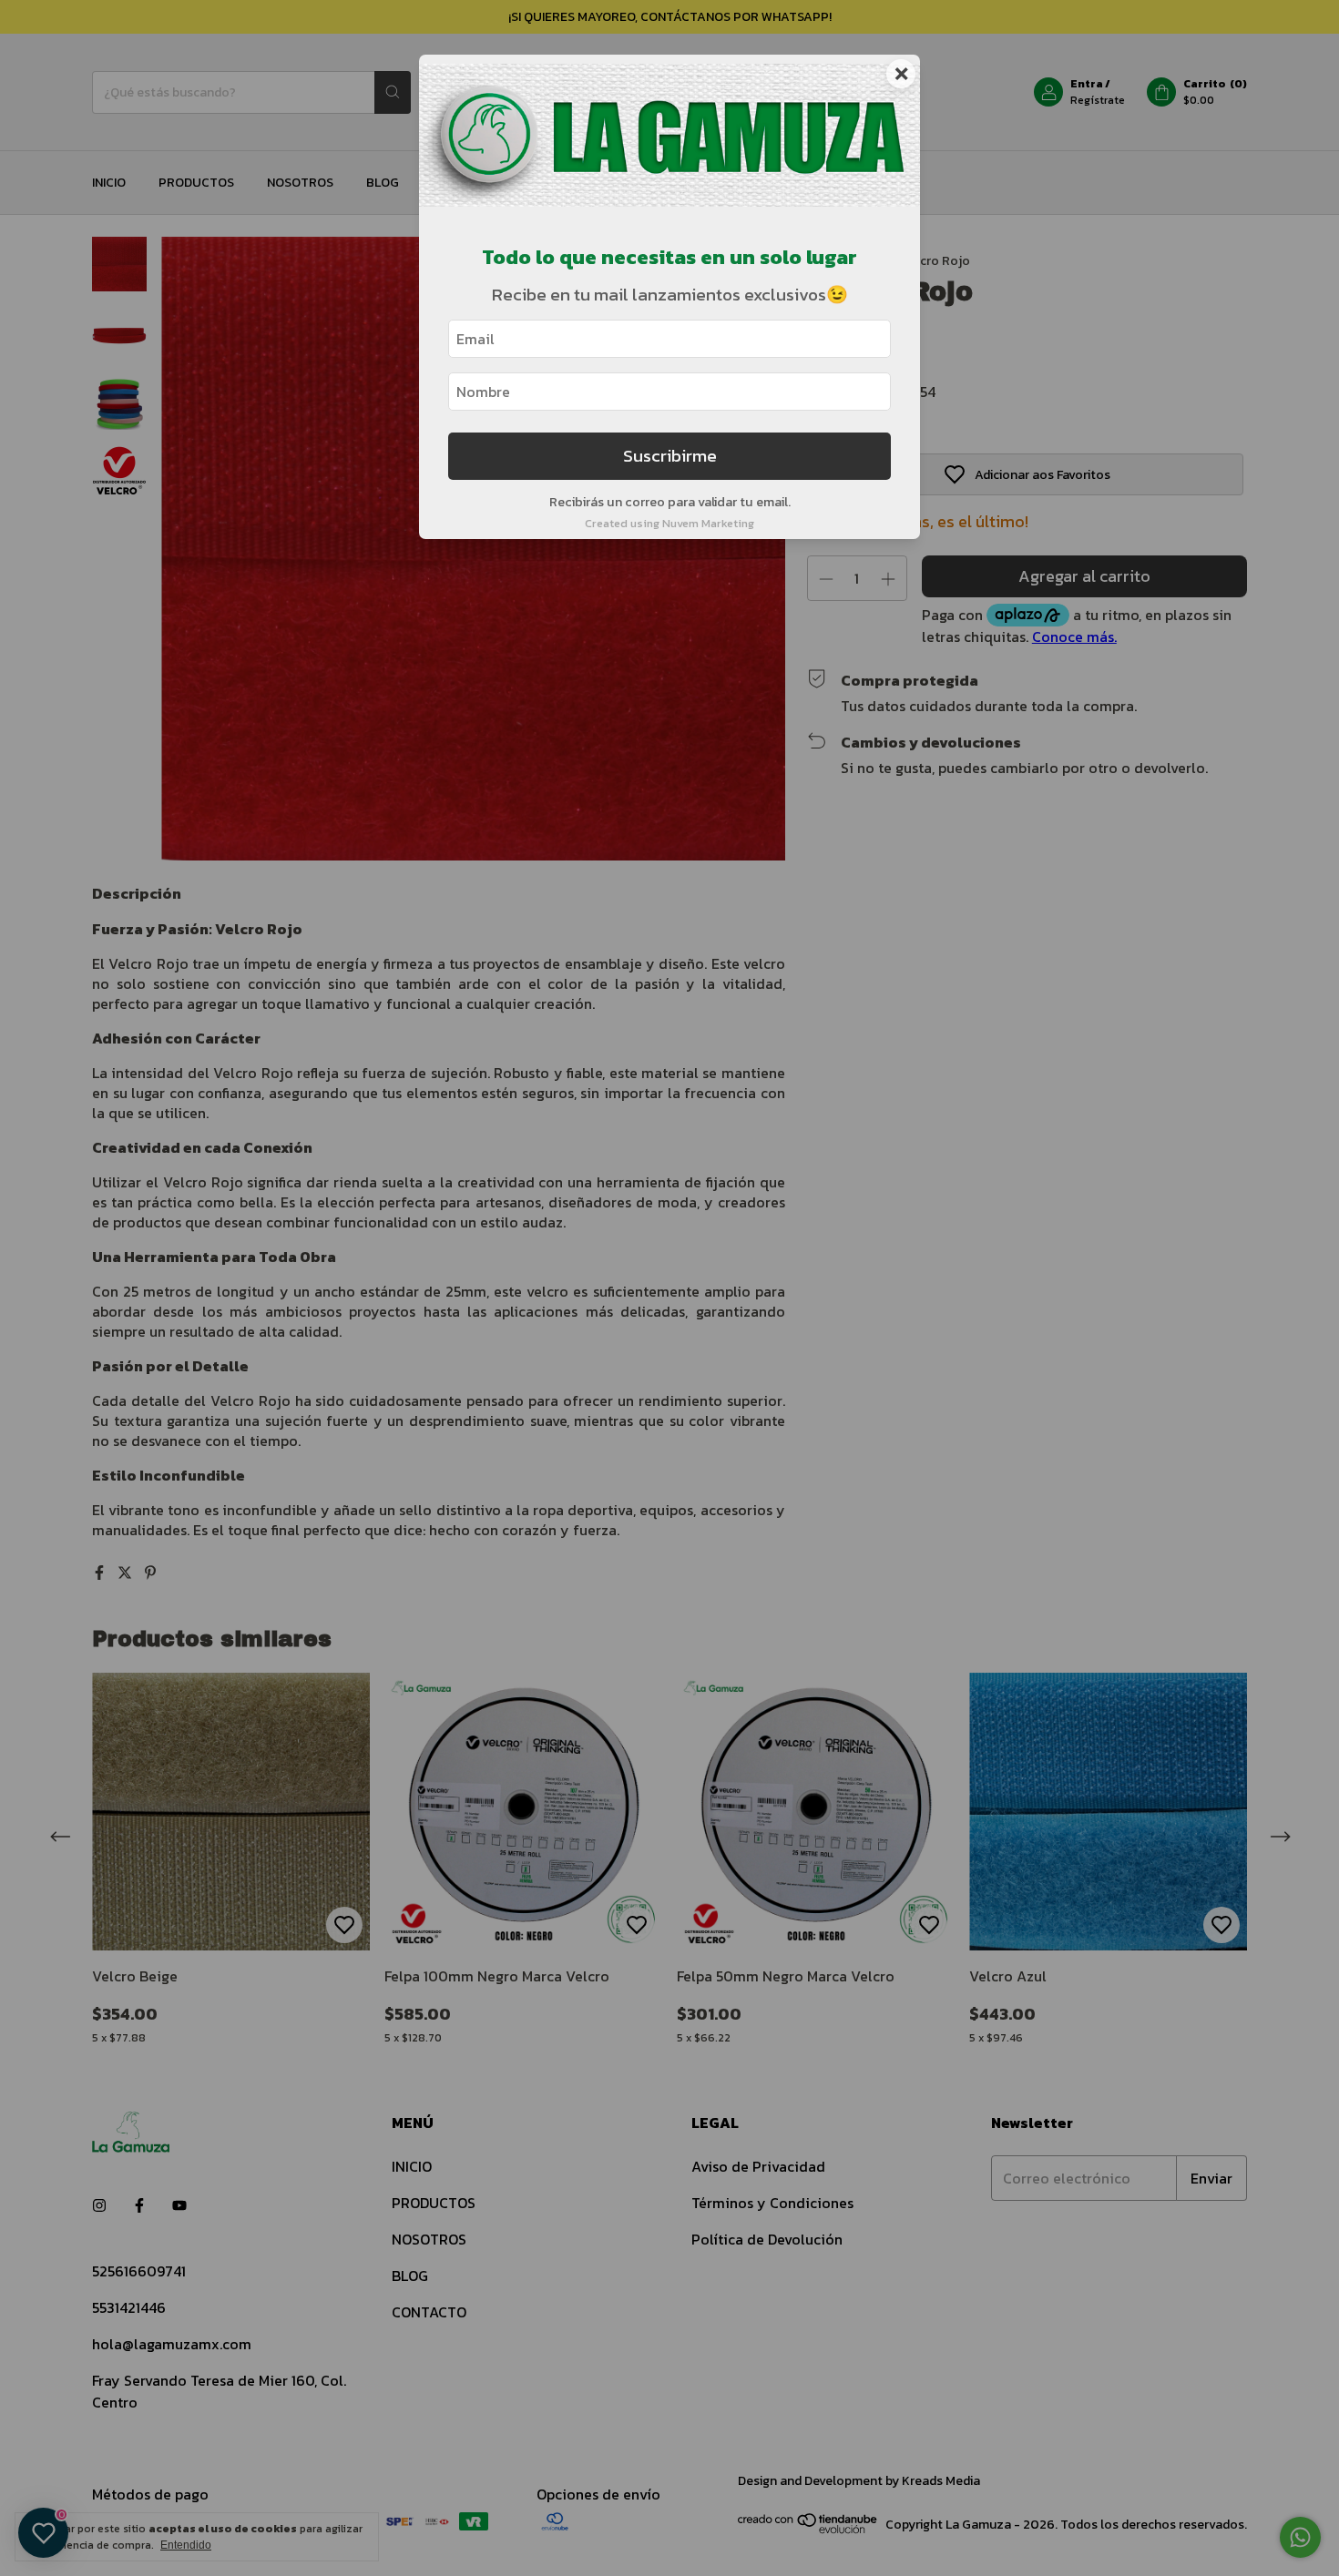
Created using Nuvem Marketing (669, 523)
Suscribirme (670, 456)
